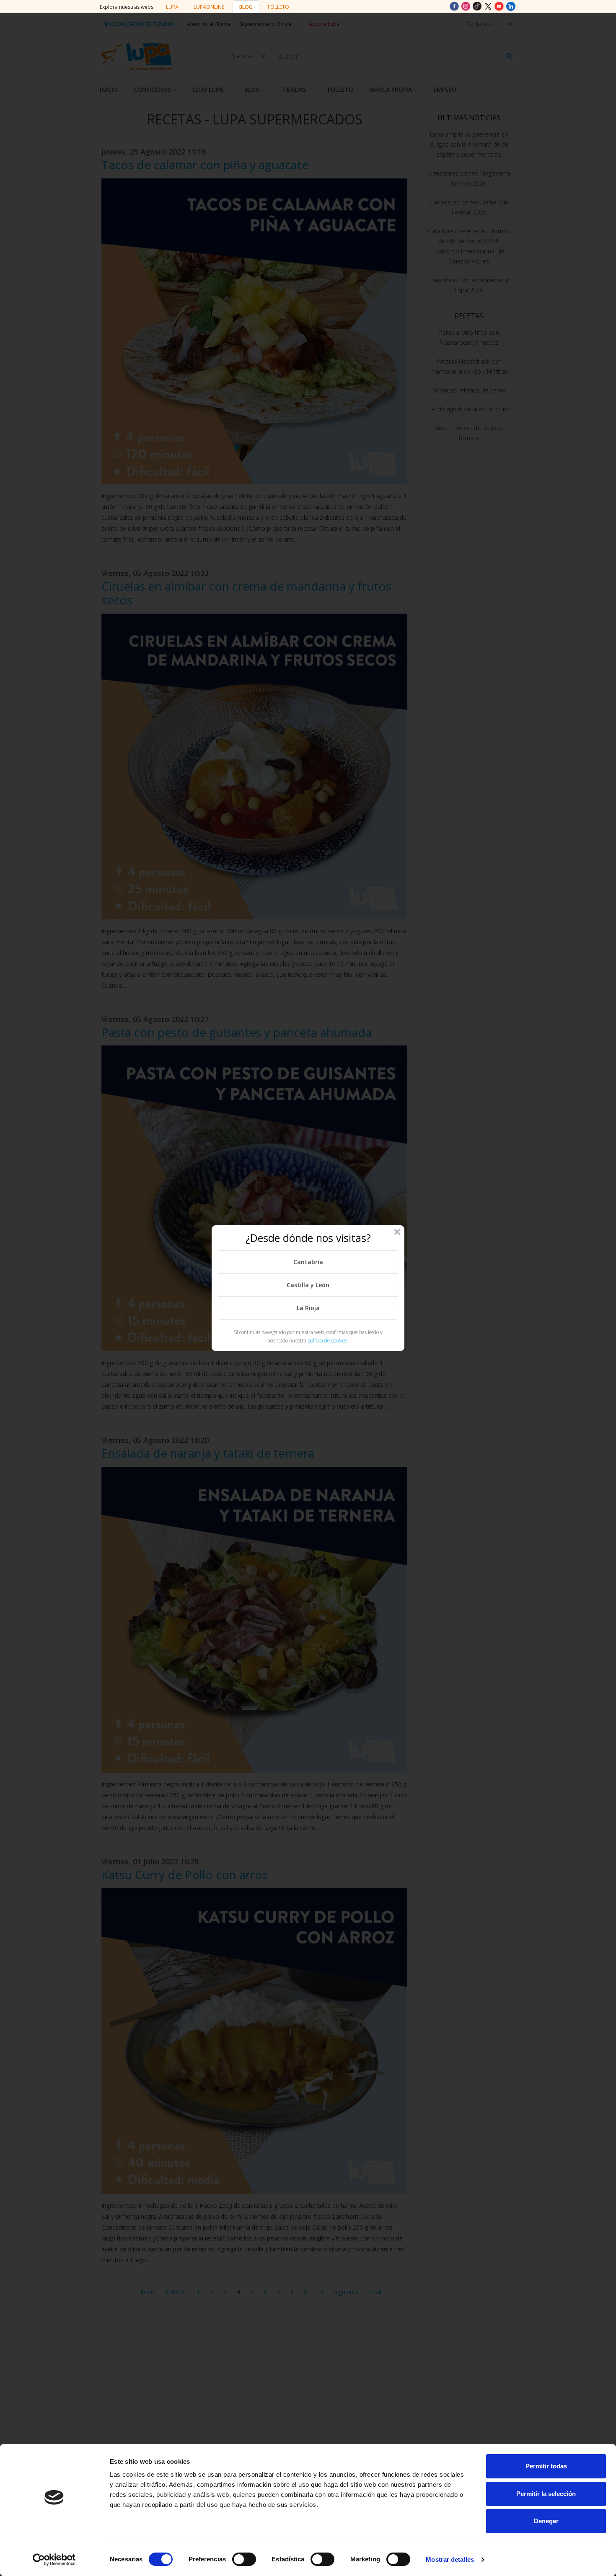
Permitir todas (546, 2466)
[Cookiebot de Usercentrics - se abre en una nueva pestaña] (54, 2560)
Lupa (172, 7)
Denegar (546, 2521)
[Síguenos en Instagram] (467, 6)
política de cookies (327, 1341)
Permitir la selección (546, 2494)
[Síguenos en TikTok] (478, 6)
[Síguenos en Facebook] (455, 6)
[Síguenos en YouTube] (500, 6)
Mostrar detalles (450, 2559)
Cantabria (308, 1262)
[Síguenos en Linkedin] (511, 6)
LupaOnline (209, 7)
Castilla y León (308, 1285)
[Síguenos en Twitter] (489, 6)
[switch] (244, 2559)
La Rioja (308, 1308)
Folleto (278, 7)
